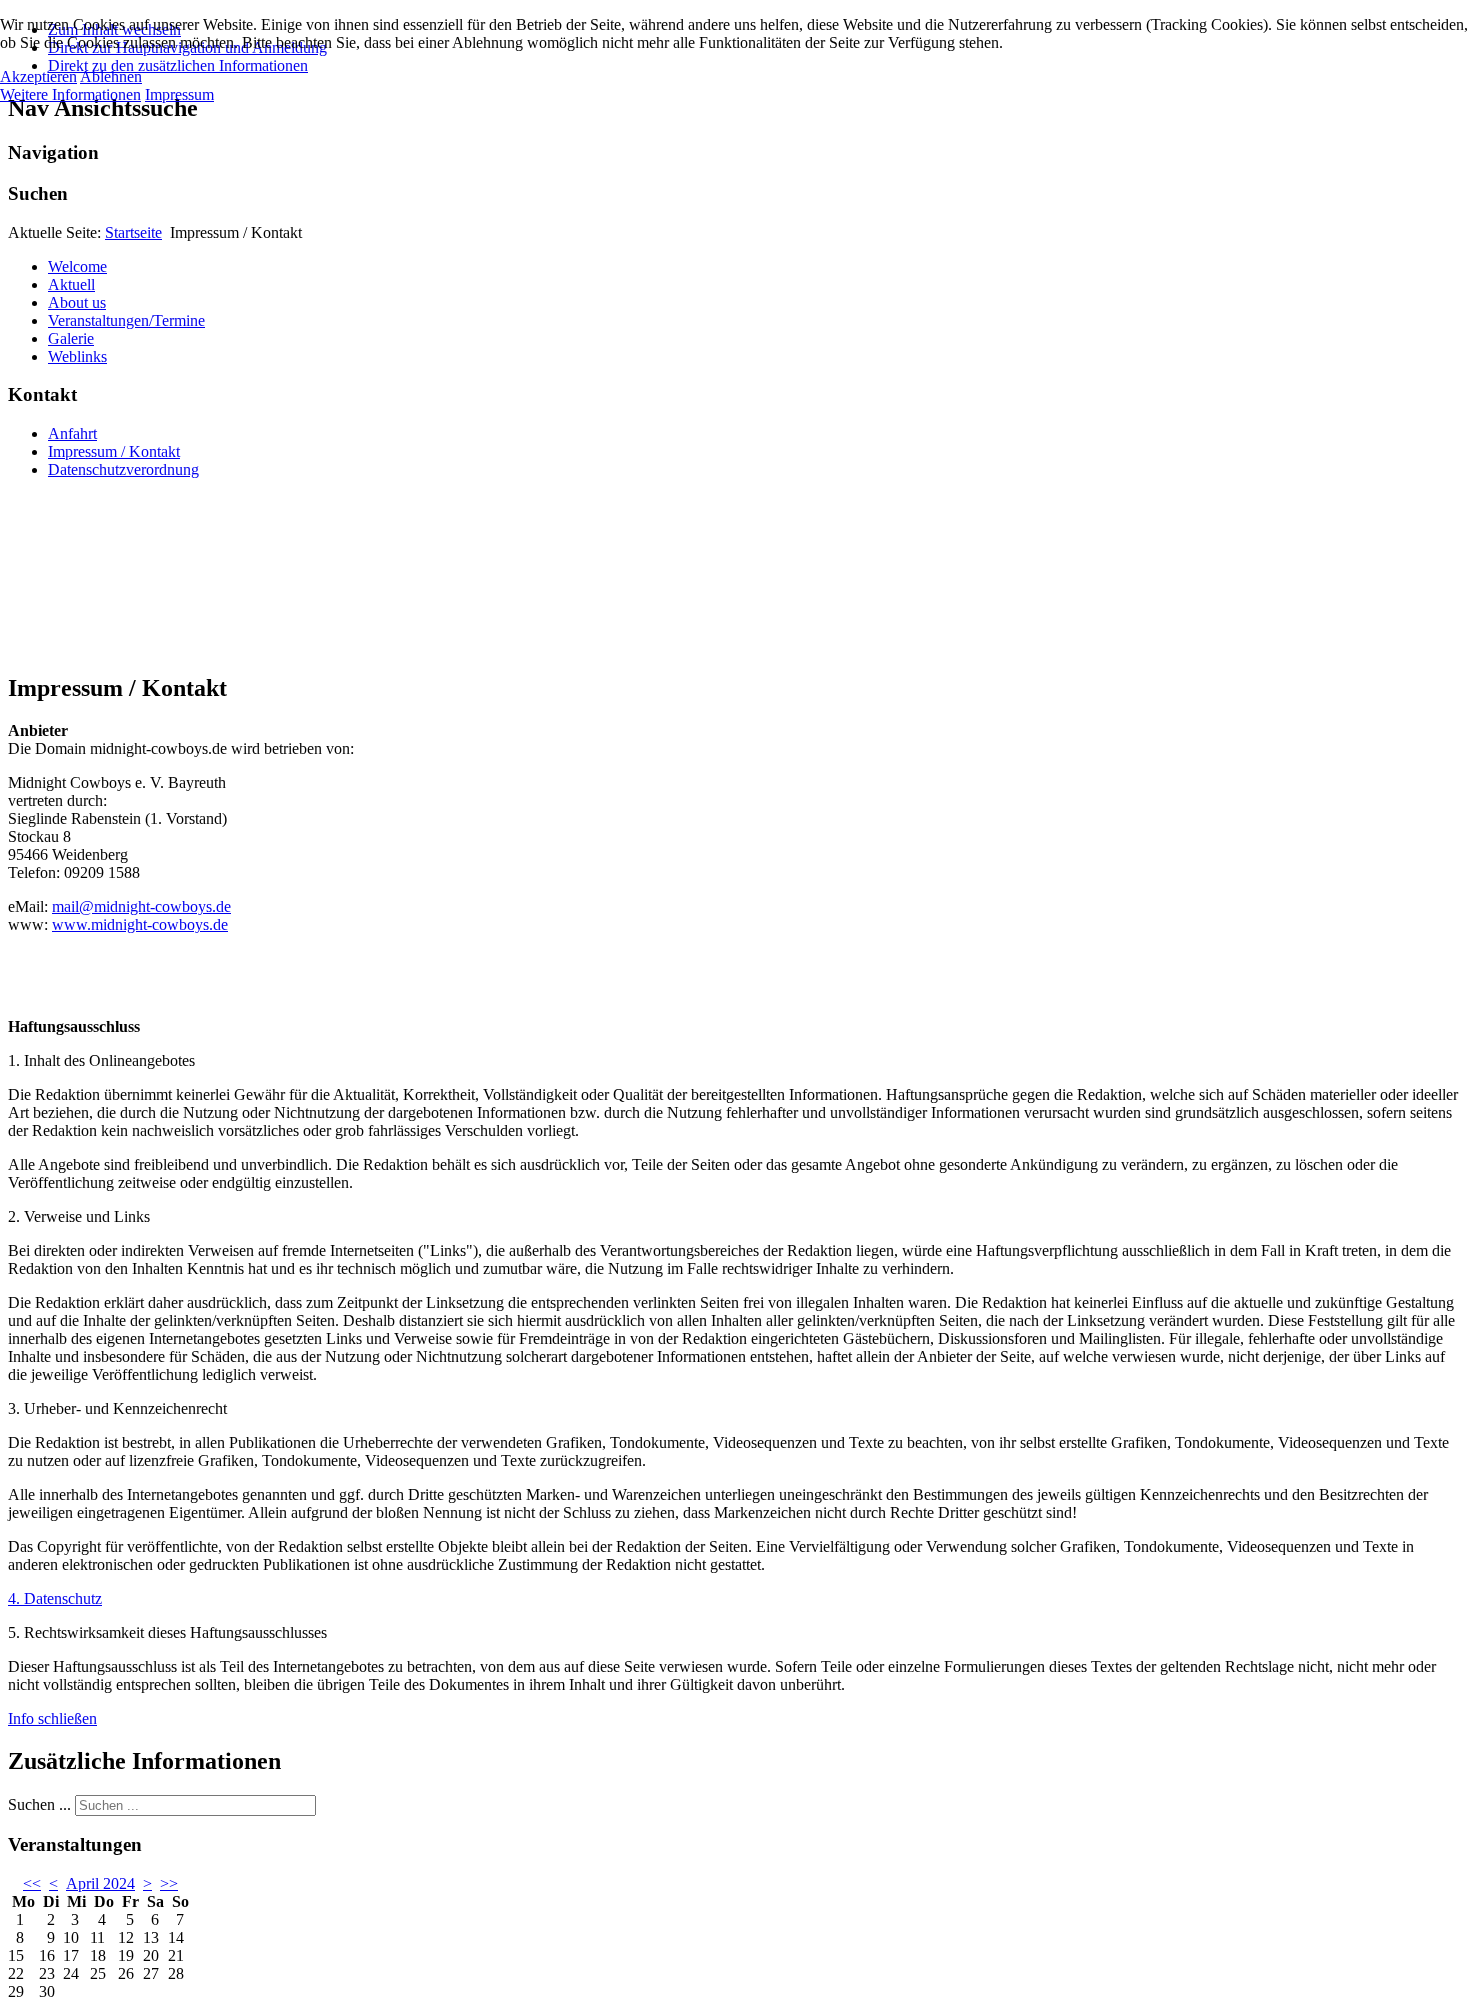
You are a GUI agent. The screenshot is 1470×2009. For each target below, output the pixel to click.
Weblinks (77, 356)
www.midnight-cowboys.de (140, 924)
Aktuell (71, 284)
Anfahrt (72, 433)
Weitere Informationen (70, 94)
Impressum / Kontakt (114, 451)
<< (32, 1883)
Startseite (133, 232)
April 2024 (100, 1883)
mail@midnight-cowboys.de (141, 906)
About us (77, 302)
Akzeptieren (38, 76)
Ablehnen (111, 76)
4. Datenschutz (55, 1598)
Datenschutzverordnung (123, 469)
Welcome (77, 266)
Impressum (179, 94)
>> (169, 1883)
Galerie (71, 338)
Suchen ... (39, 1804)
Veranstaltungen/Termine (126, 320)
